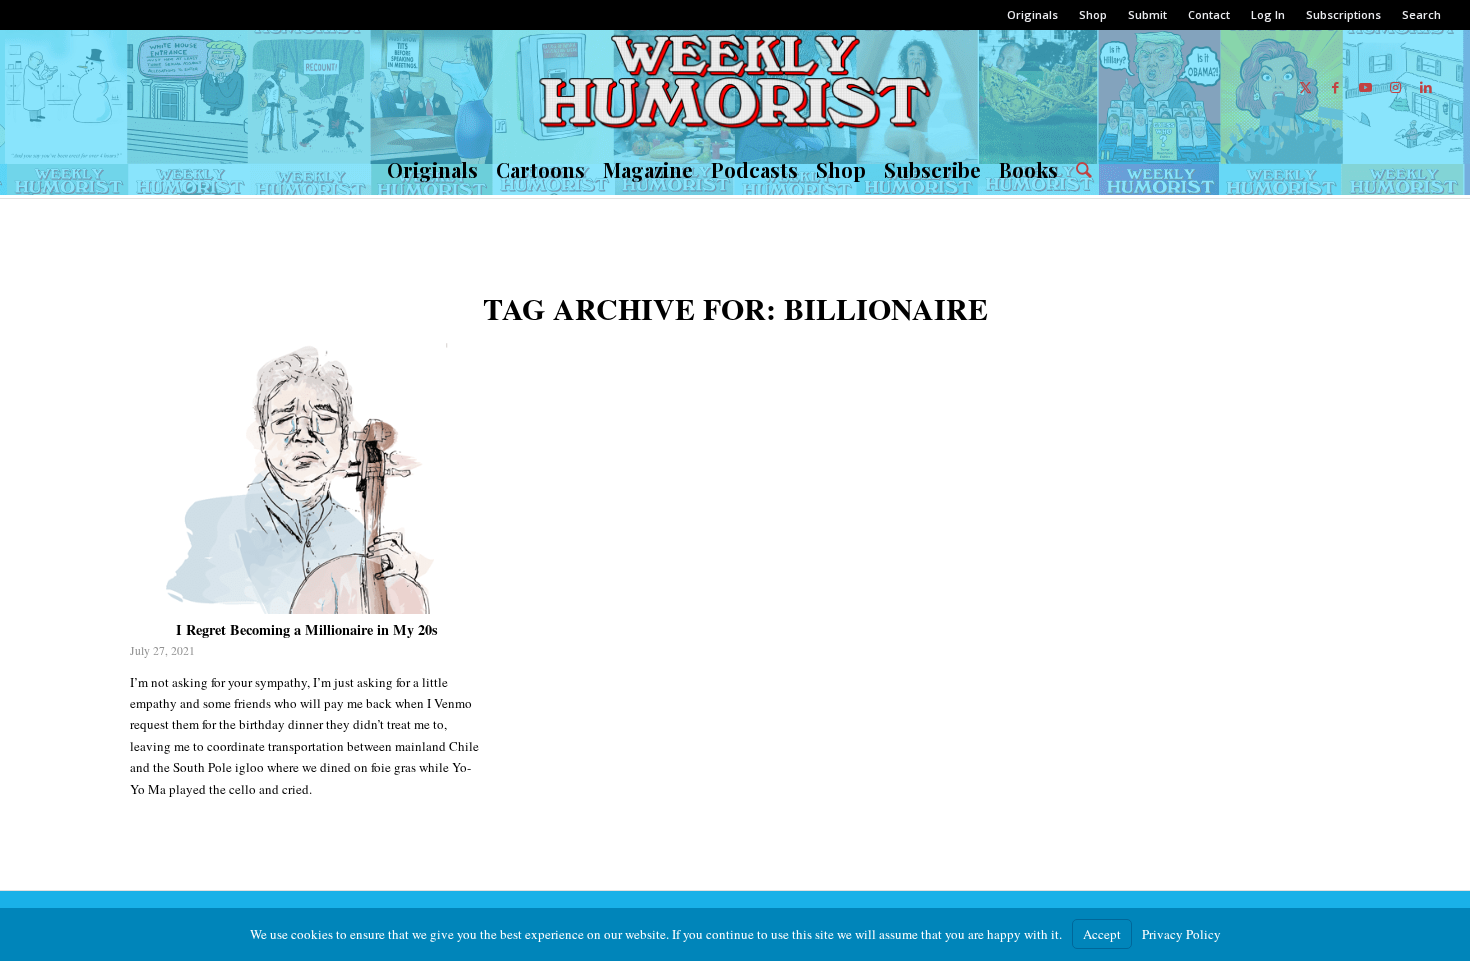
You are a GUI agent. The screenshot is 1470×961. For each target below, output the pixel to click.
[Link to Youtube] (1366, 87)
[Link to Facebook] (1336, 87)
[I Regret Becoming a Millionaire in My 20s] (307, 478)
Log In (1268, 14)
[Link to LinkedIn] (1426, 87)
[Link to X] (1306, 87)
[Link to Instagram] (1396, 87)
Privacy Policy (1181, 934)
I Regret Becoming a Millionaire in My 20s (307, 629)
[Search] (1079, 170)
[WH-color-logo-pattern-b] (734, 87)
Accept (1102, 934)
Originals (1032, 14)
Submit (1147, 14)
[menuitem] (1033, 15)
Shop (1093, 14)
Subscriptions (1343, 14)
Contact (1209, 14)
